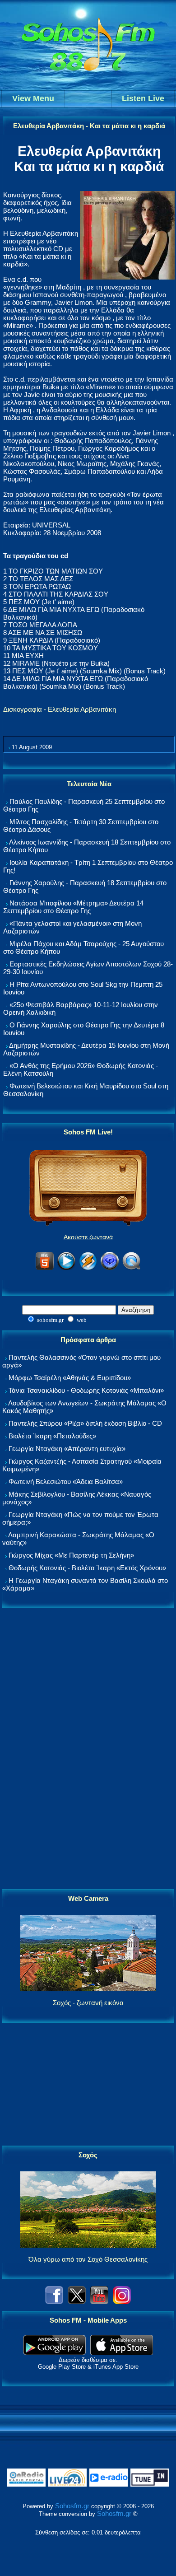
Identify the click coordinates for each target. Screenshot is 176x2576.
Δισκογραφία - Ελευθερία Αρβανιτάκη (60, 709)
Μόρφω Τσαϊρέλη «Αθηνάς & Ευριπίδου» (70, 1378)
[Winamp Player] (88, 1268)
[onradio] (26, 2485)
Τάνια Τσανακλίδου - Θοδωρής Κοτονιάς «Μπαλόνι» (86, 1390)
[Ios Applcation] (122, 2353)
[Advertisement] (88, 1749)
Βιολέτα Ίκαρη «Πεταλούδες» (52, 1436)
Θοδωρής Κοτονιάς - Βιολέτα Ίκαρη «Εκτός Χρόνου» (87, 1568)
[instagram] (122, 2302)
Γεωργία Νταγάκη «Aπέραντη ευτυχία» (67, 1449)
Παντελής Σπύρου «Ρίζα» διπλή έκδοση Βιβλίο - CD (85, 1423)
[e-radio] (109, 2485)
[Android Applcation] (54, 2353)
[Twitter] (77, 2302)
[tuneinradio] (150, 2485)
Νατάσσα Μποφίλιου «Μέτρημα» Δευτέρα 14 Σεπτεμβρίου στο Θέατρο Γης (73, 907)
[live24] (67, 2485)
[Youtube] (99, 2302)
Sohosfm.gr (72, 2506)
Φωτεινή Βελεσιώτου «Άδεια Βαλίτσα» (66, 1482)
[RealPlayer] (110, 1268)
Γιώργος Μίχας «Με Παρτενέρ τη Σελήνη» (71, 1555)
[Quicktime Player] (131, 1268)
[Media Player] (66, 1268)
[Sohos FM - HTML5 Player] (45, 1268)
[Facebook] (54, 2302)
